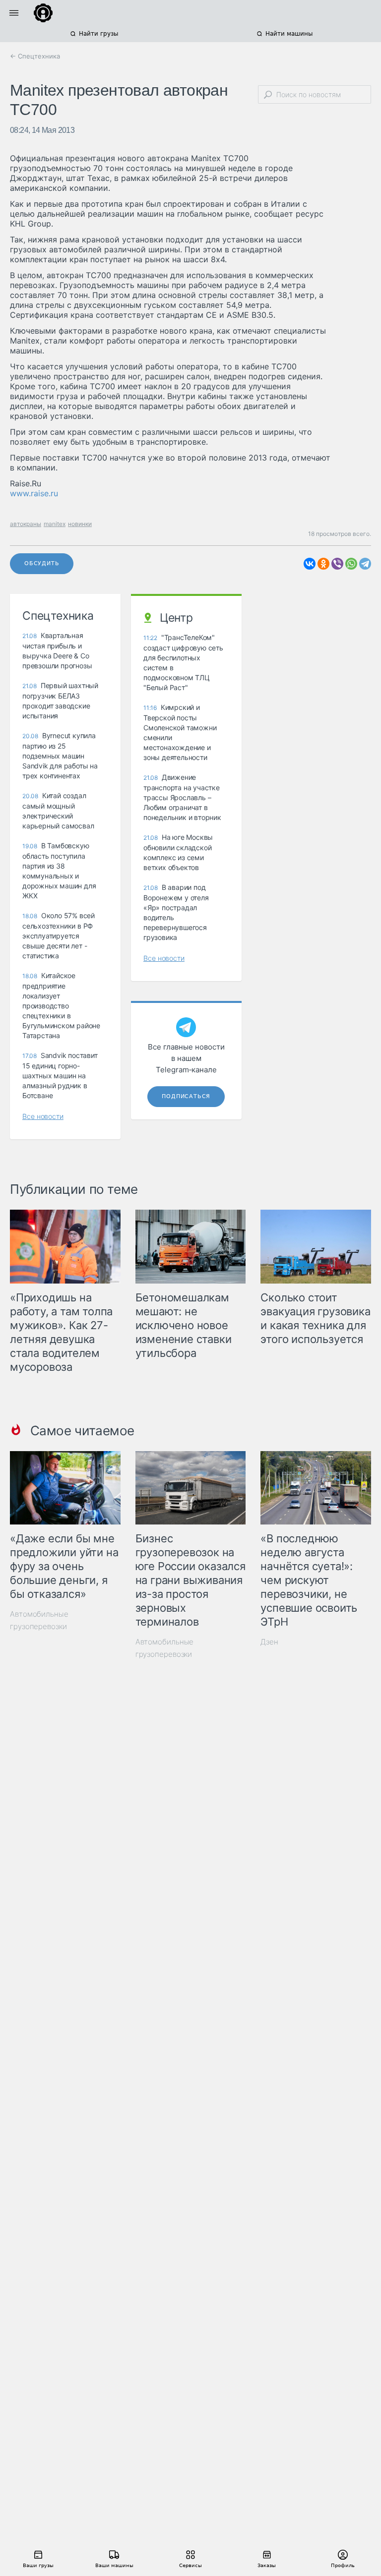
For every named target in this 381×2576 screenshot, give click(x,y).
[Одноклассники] (323, 564)
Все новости (43, 1116)
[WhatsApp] (351, 564)
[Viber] (337, 564)
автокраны (26, 524)
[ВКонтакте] (310, 564)
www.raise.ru (34, 493)
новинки (80, 524)
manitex (55, 524)
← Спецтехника (35, 56)
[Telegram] (365, 564)
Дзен (269, 1642)
